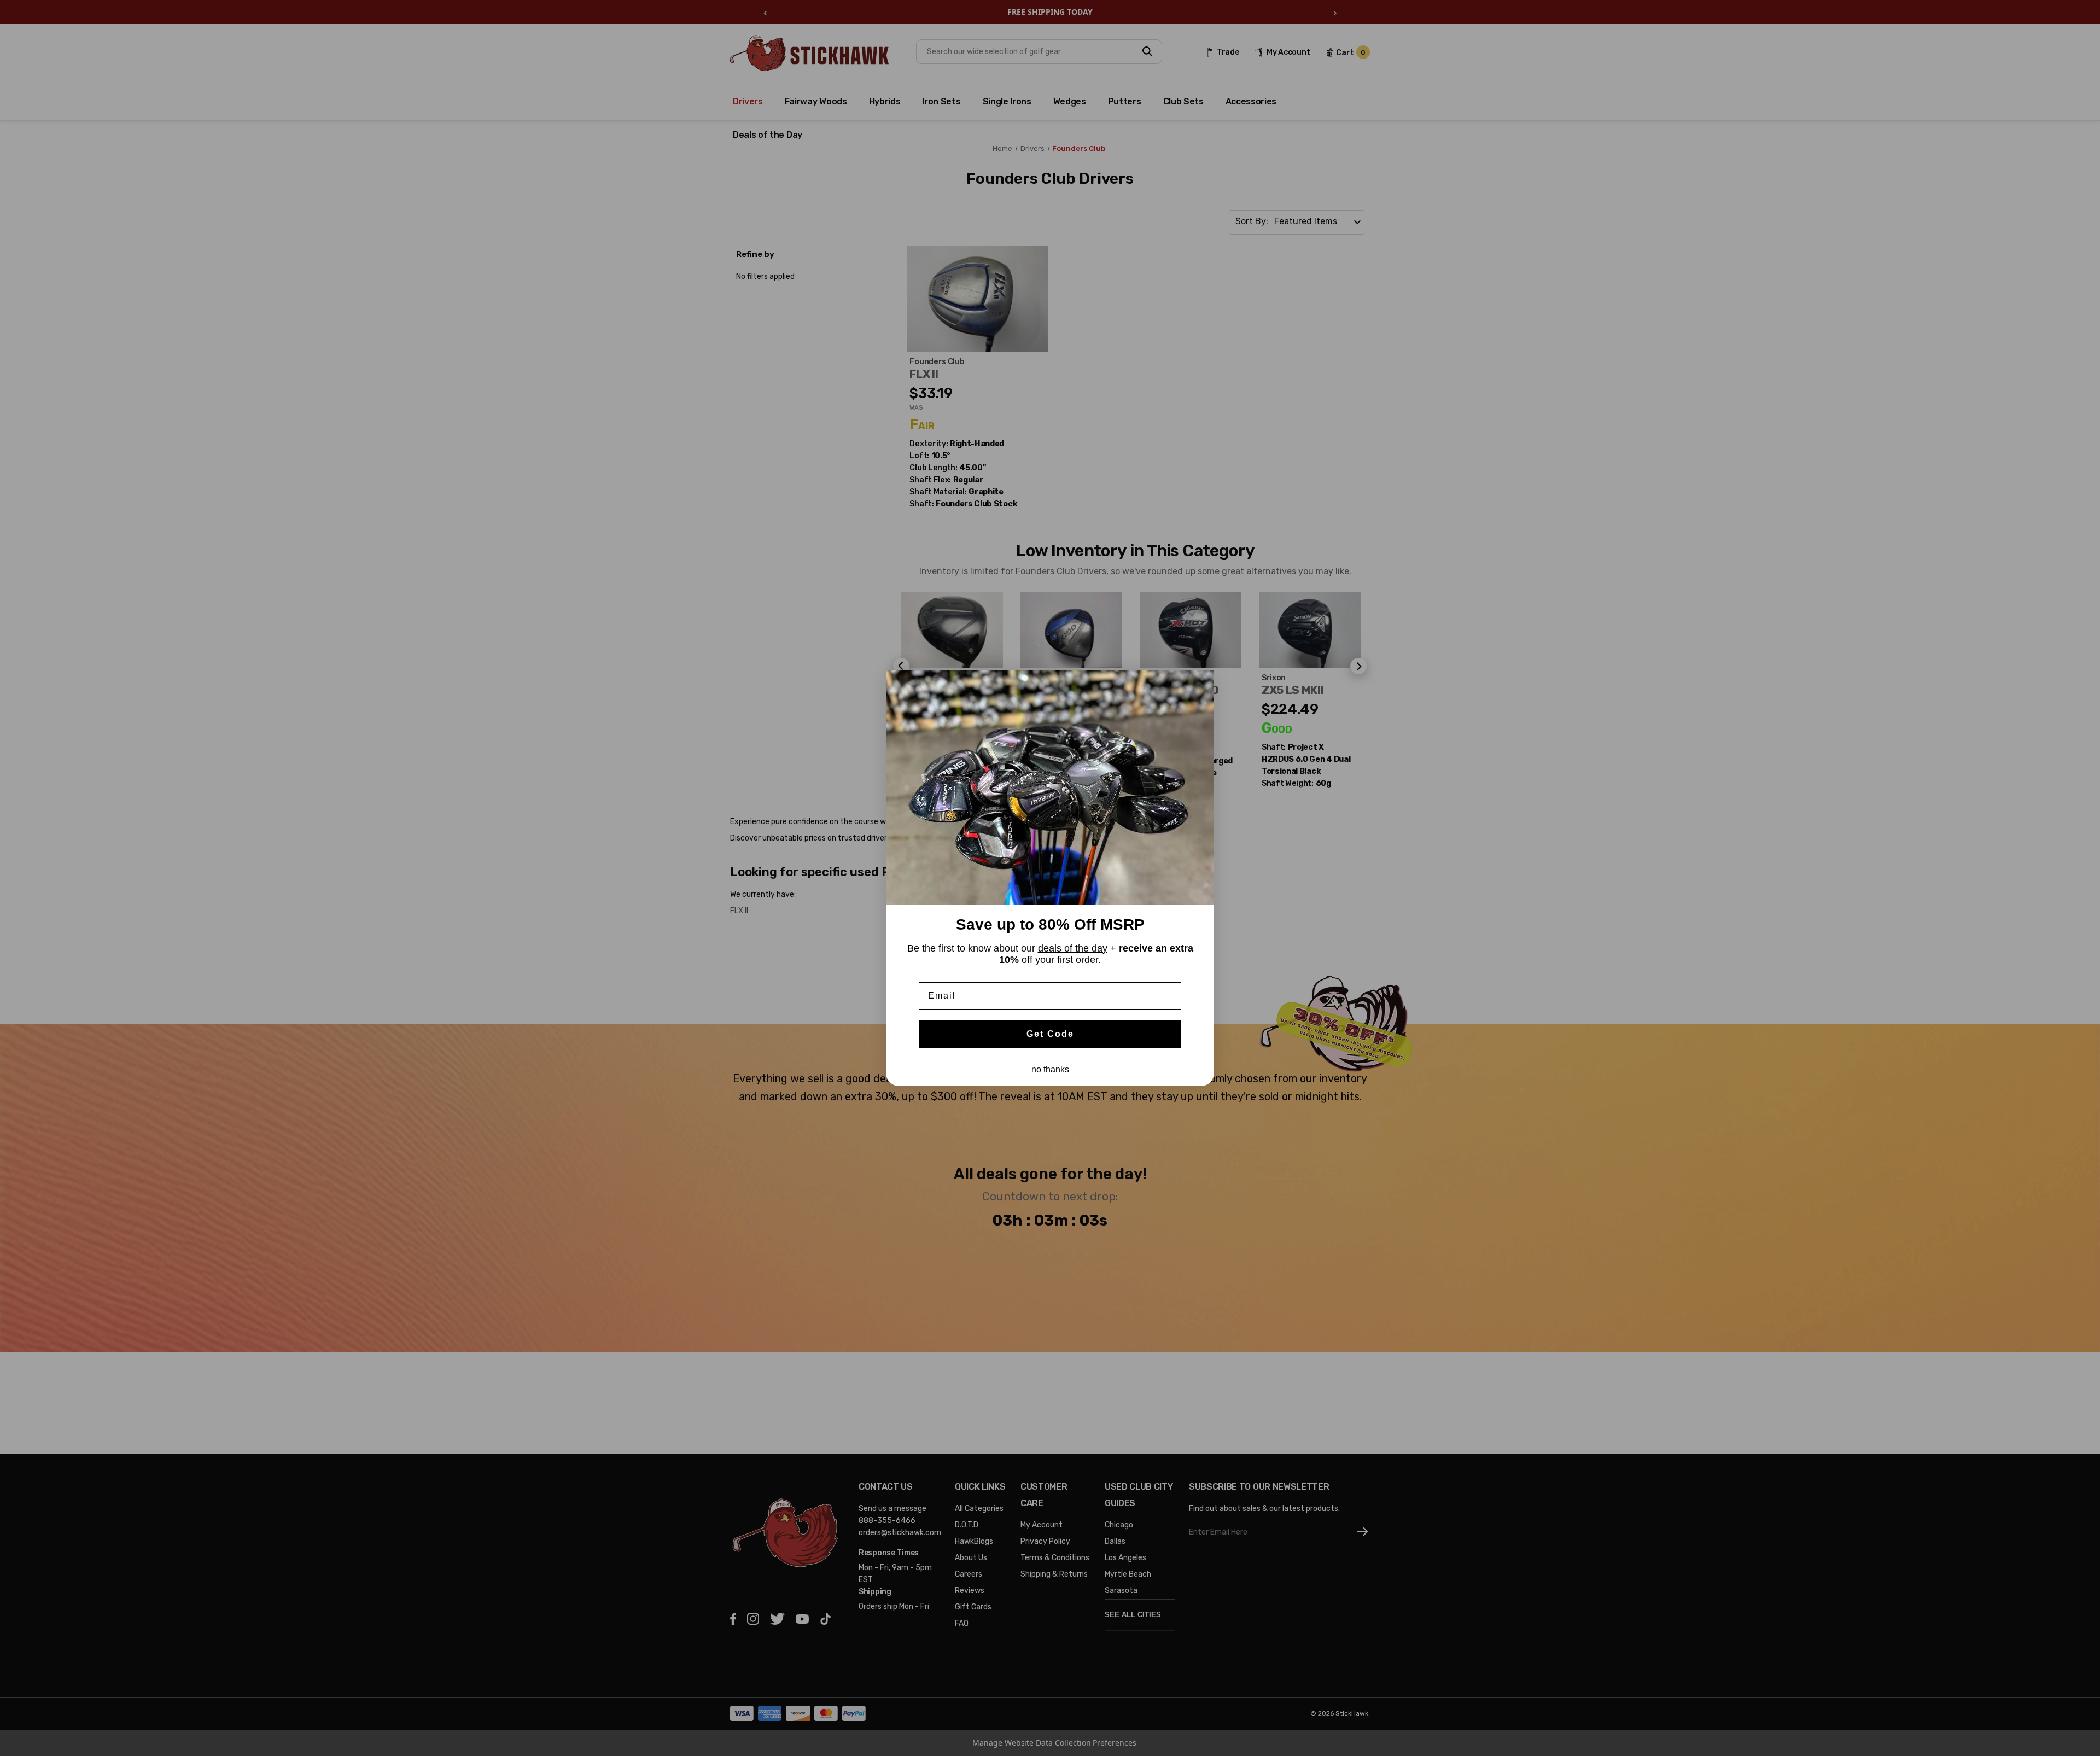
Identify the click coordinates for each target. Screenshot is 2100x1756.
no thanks (1050, 1069)
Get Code (1050, 1034)
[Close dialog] (1202, 682)
